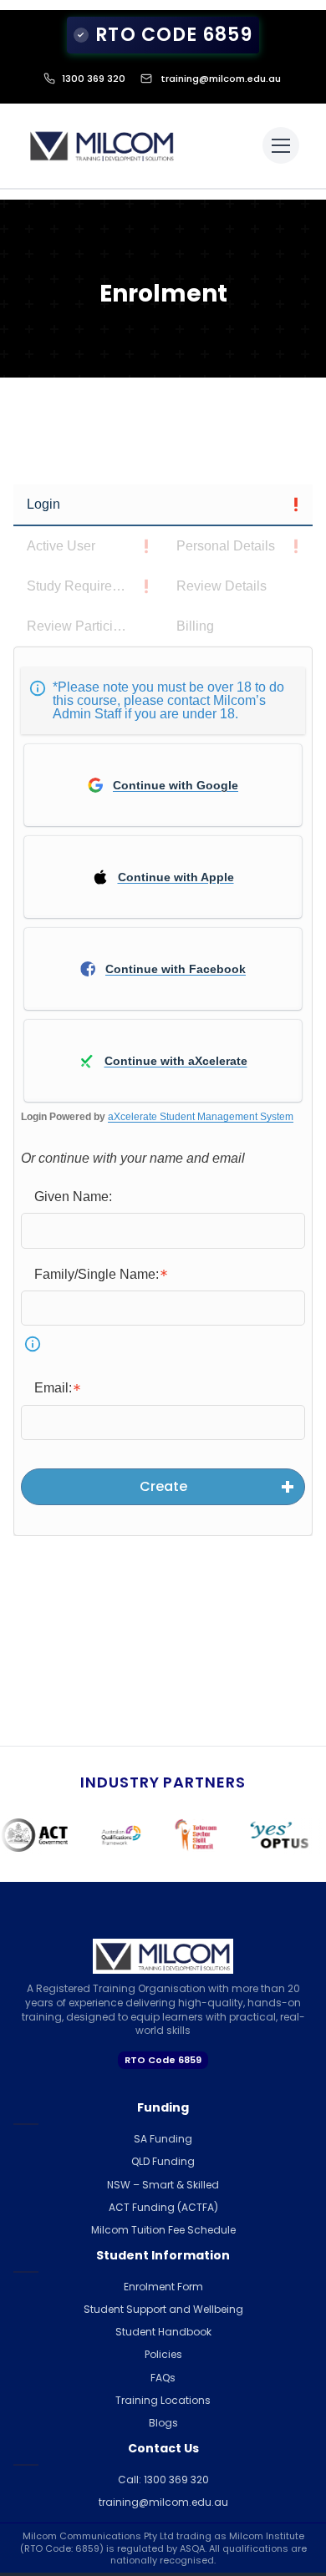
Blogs (163, 2423)
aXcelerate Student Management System (201, 1117)
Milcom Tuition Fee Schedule (163, 2230)
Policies (163, 2354)
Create (163, 1486)
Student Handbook (163, 2332)
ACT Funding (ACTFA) (163, 2207)
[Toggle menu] (281, 145)
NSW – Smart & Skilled (163, 2185)
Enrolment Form (163, 2287)
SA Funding (163, 2139)
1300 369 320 (94, 79)
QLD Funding (163, 2161)
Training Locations (163, 2400)
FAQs (163, 2378)
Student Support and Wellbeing (163, 2309)
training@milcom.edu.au (221, 79)
